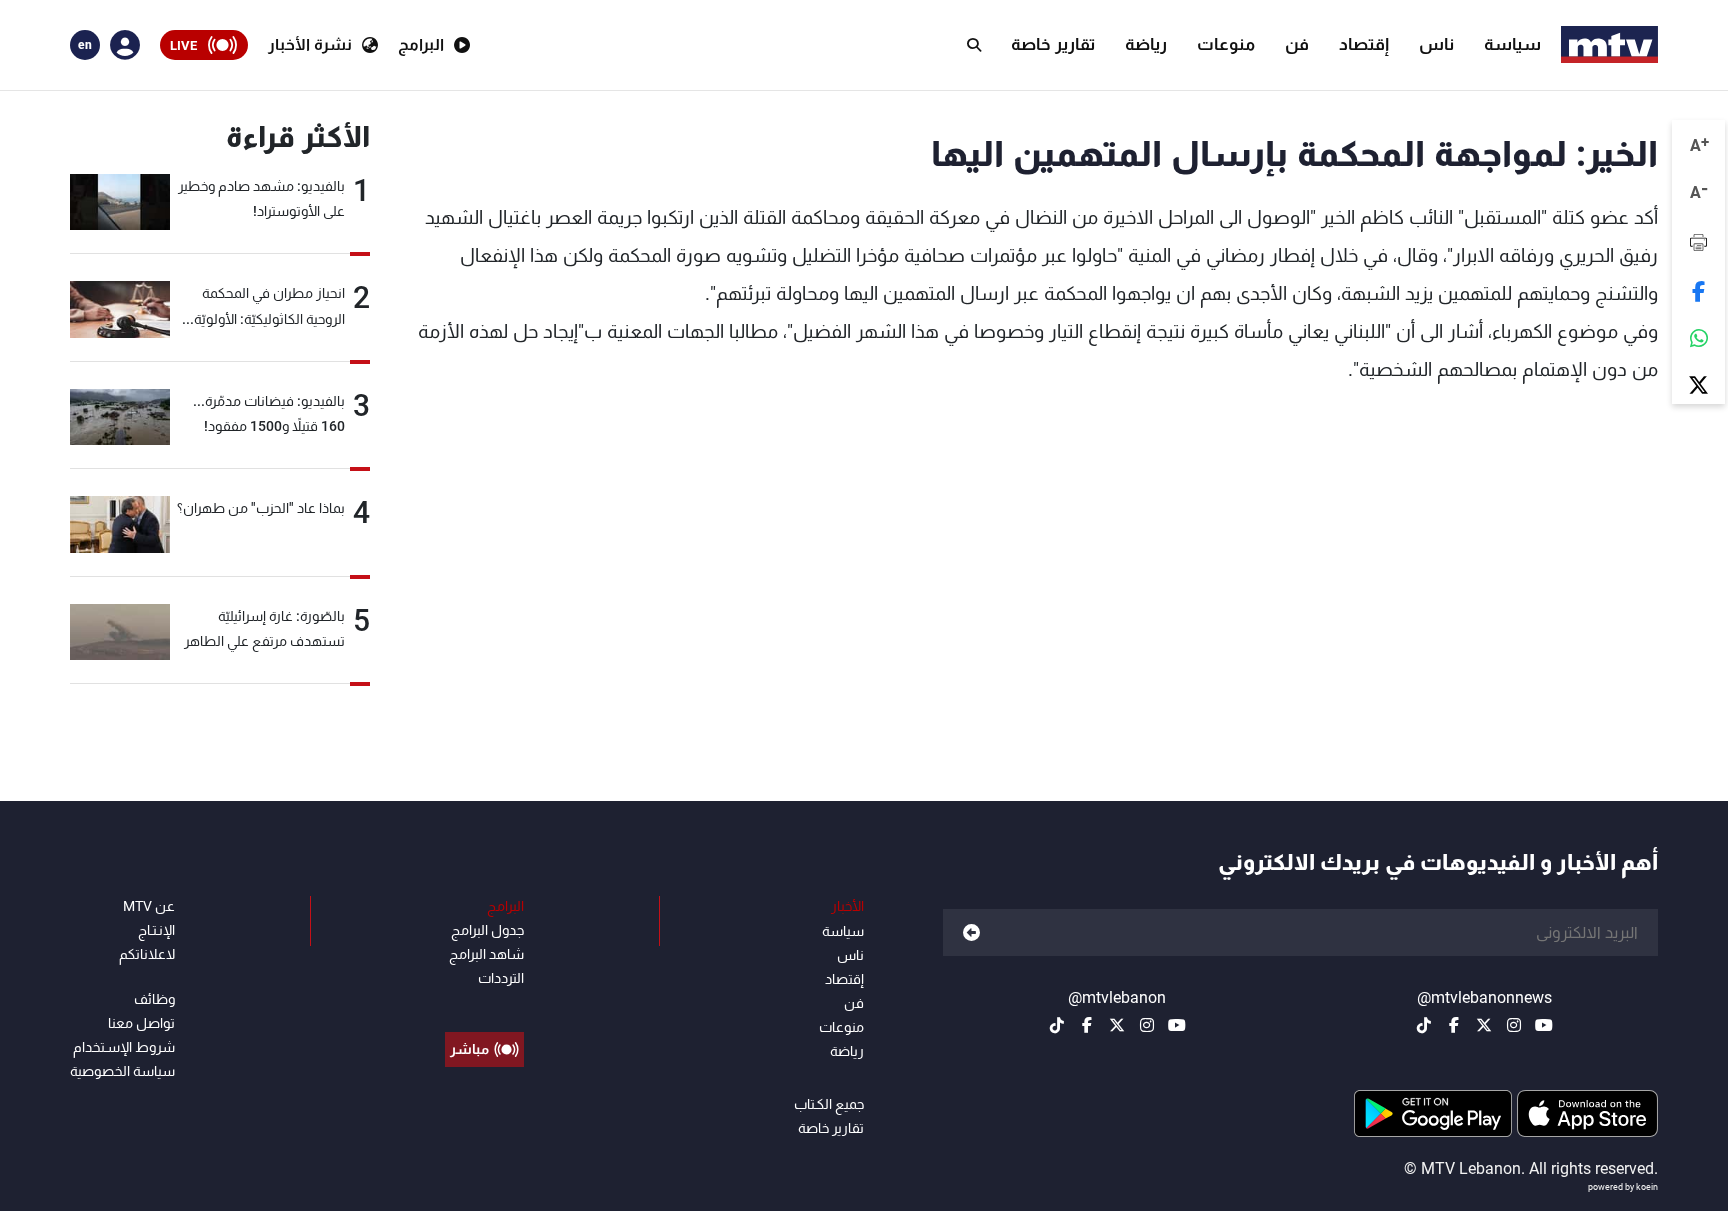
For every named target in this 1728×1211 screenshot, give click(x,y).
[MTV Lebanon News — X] (1484, 1025)
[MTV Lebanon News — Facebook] (1454, 1025)
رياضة (1146, 44)
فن (1297, 44)
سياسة (1512, 44)
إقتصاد (1364, 44)
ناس (1436, 44)
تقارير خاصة (1053, 44)
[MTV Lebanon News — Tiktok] (1424, 1025)
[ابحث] (974, 45)
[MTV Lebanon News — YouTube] (1544, 1025)
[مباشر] (484, 1004)
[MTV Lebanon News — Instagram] (1514, 1025)
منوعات (1226, 44)
